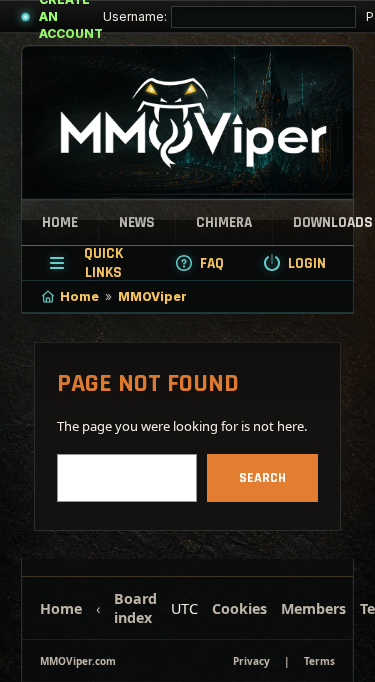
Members (313, 608)
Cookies (239, 608)
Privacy (251, 661)
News (137, 222)
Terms (319, 661)
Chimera (224, 222)
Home (60, 222)
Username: (135, 16)
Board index (135, 608)
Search (262, 478)
